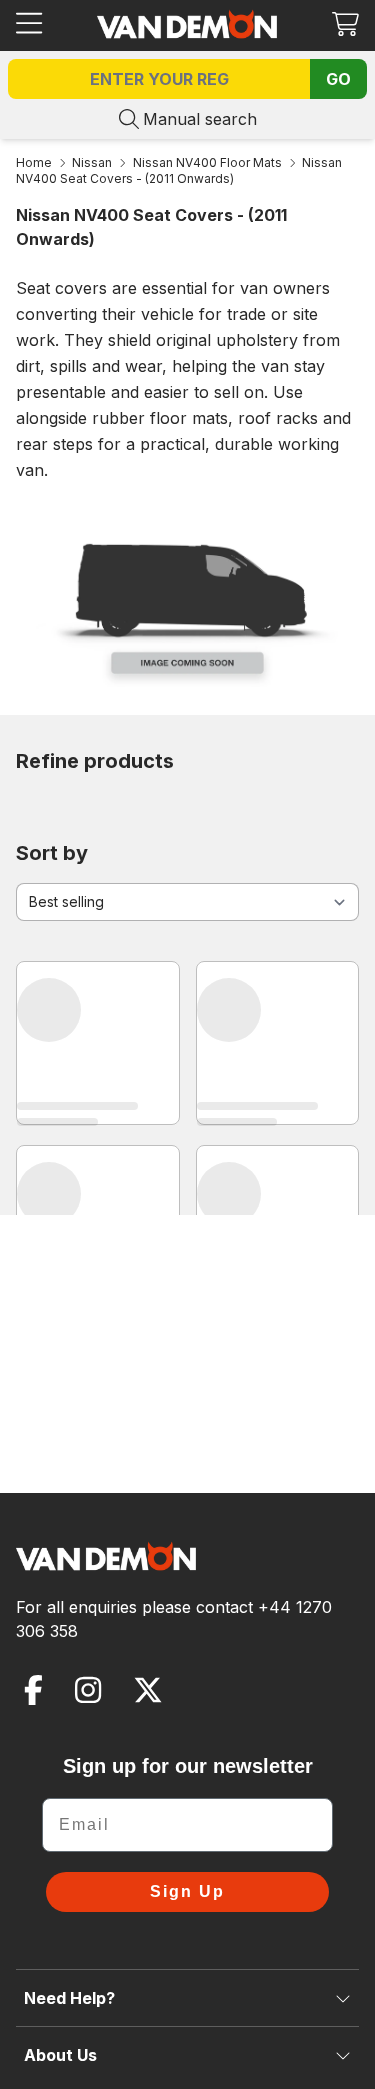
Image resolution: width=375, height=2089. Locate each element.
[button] (345, 23)
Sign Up (187, 1891)
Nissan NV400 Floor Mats (207, 162)
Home (34, 162)
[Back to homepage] (187, 24)
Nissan (92, 162)
